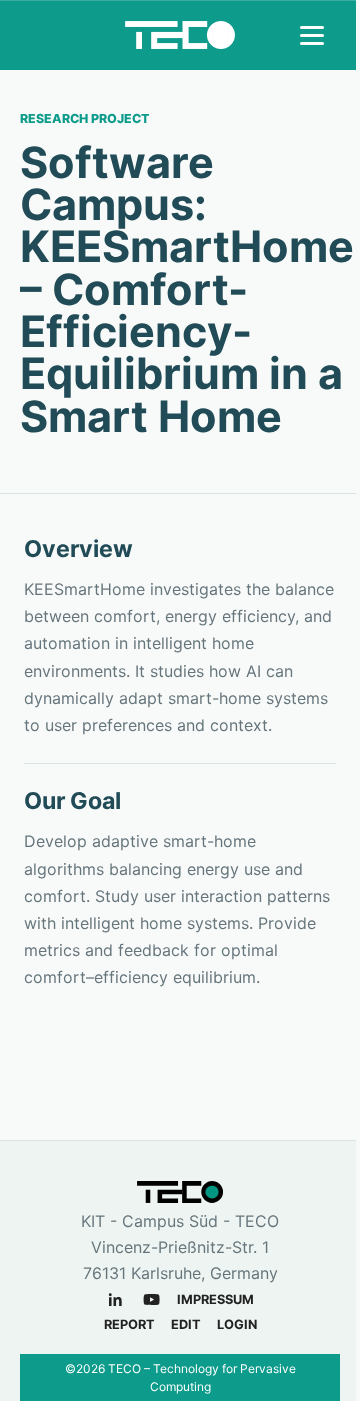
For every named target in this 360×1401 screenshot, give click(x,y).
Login (237, 1324)
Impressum (215, 1299)
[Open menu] (314, 35)
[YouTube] (151, 1299)
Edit (186, 1324)
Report (129, 1324)
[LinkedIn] (115, 1299)
